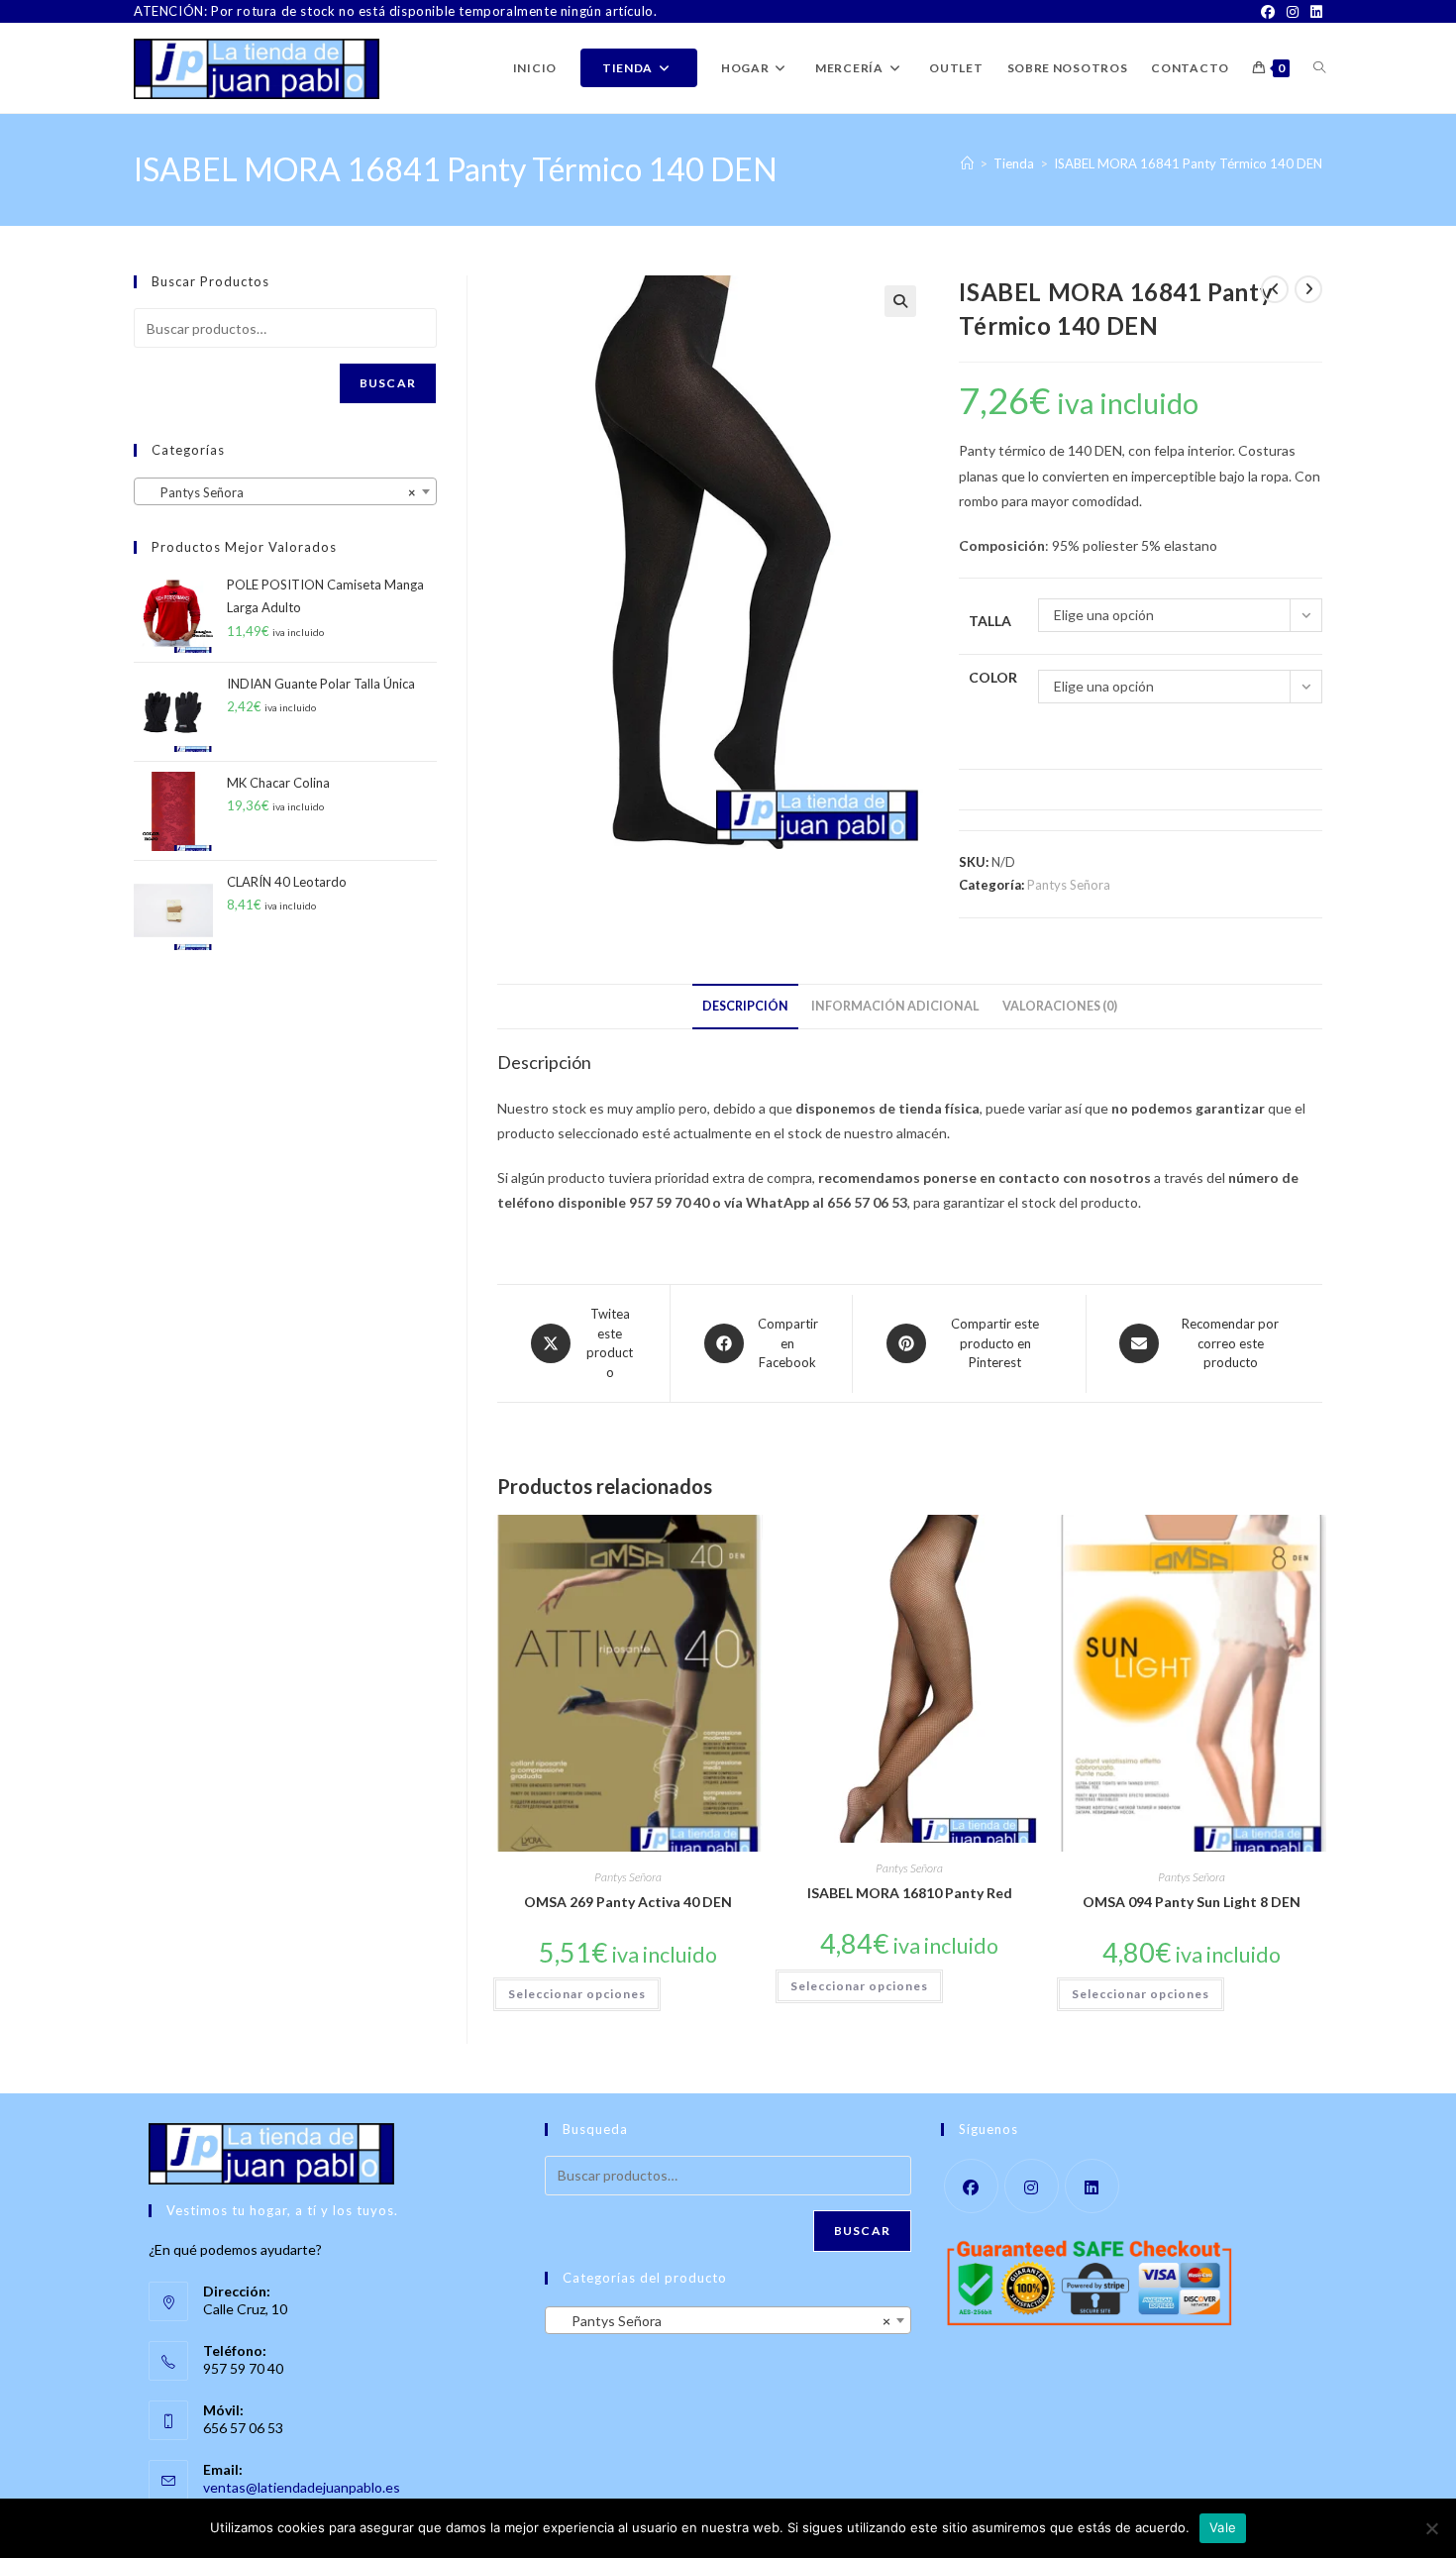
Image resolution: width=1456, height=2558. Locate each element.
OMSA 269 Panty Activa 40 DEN (628, 1902)
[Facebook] (1268, 12)
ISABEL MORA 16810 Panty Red (910, 1893)
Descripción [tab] (745, 1006)
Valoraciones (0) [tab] (1060, 1006)
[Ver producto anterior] (1275, 289)
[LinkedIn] (1313, 12)
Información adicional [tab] (895, 1006)
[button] (900, 301)
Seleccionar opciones (577, 1994)
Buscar (388, 383)
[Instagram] (1293, 12)
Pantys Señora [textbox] (279, 492)
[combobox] (285, 491)
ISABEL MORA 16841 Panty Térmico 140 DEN (1188, 163)
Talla (990, 621)
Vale (1223, 2527)
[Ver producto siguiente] (1308, 289)
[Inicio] (967, 163)
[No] (1431, 2528)
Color (993, 677)
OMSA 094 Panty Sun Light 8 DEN (1192, 1902)
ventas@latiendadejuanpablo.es (302, 2487)
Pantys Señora (1069, 885)
